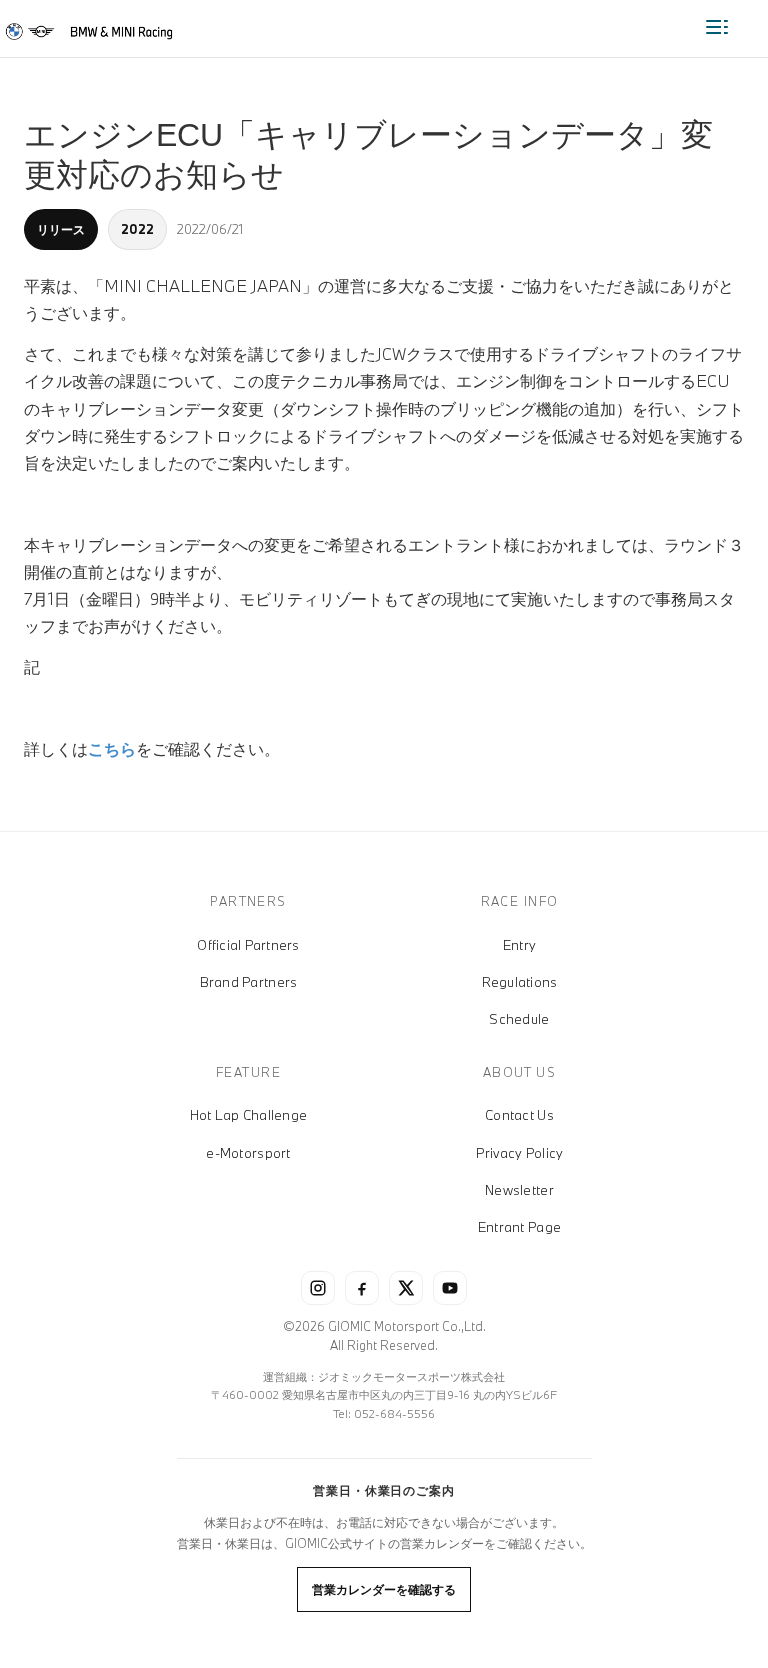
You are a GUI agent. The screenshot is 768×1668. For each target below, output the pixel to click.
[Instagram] (318, 1288)
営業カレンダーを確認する (384, 1589)
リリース (61, 229)
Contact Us (519, 1115)
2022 (137, 229)
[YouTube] (450, 1288)
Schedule (519, 1019)
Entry (519, 945)
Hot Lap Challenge (248, 1115)
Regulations (520, 982)
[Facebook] (362, 1288)
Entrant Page (519, 1227)
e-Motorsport (248, 1153)
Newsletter (519, 1190)
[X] (406, 1288)
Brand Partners (249, 982)
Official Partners (248, 945)
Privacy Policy (520, 1153)
